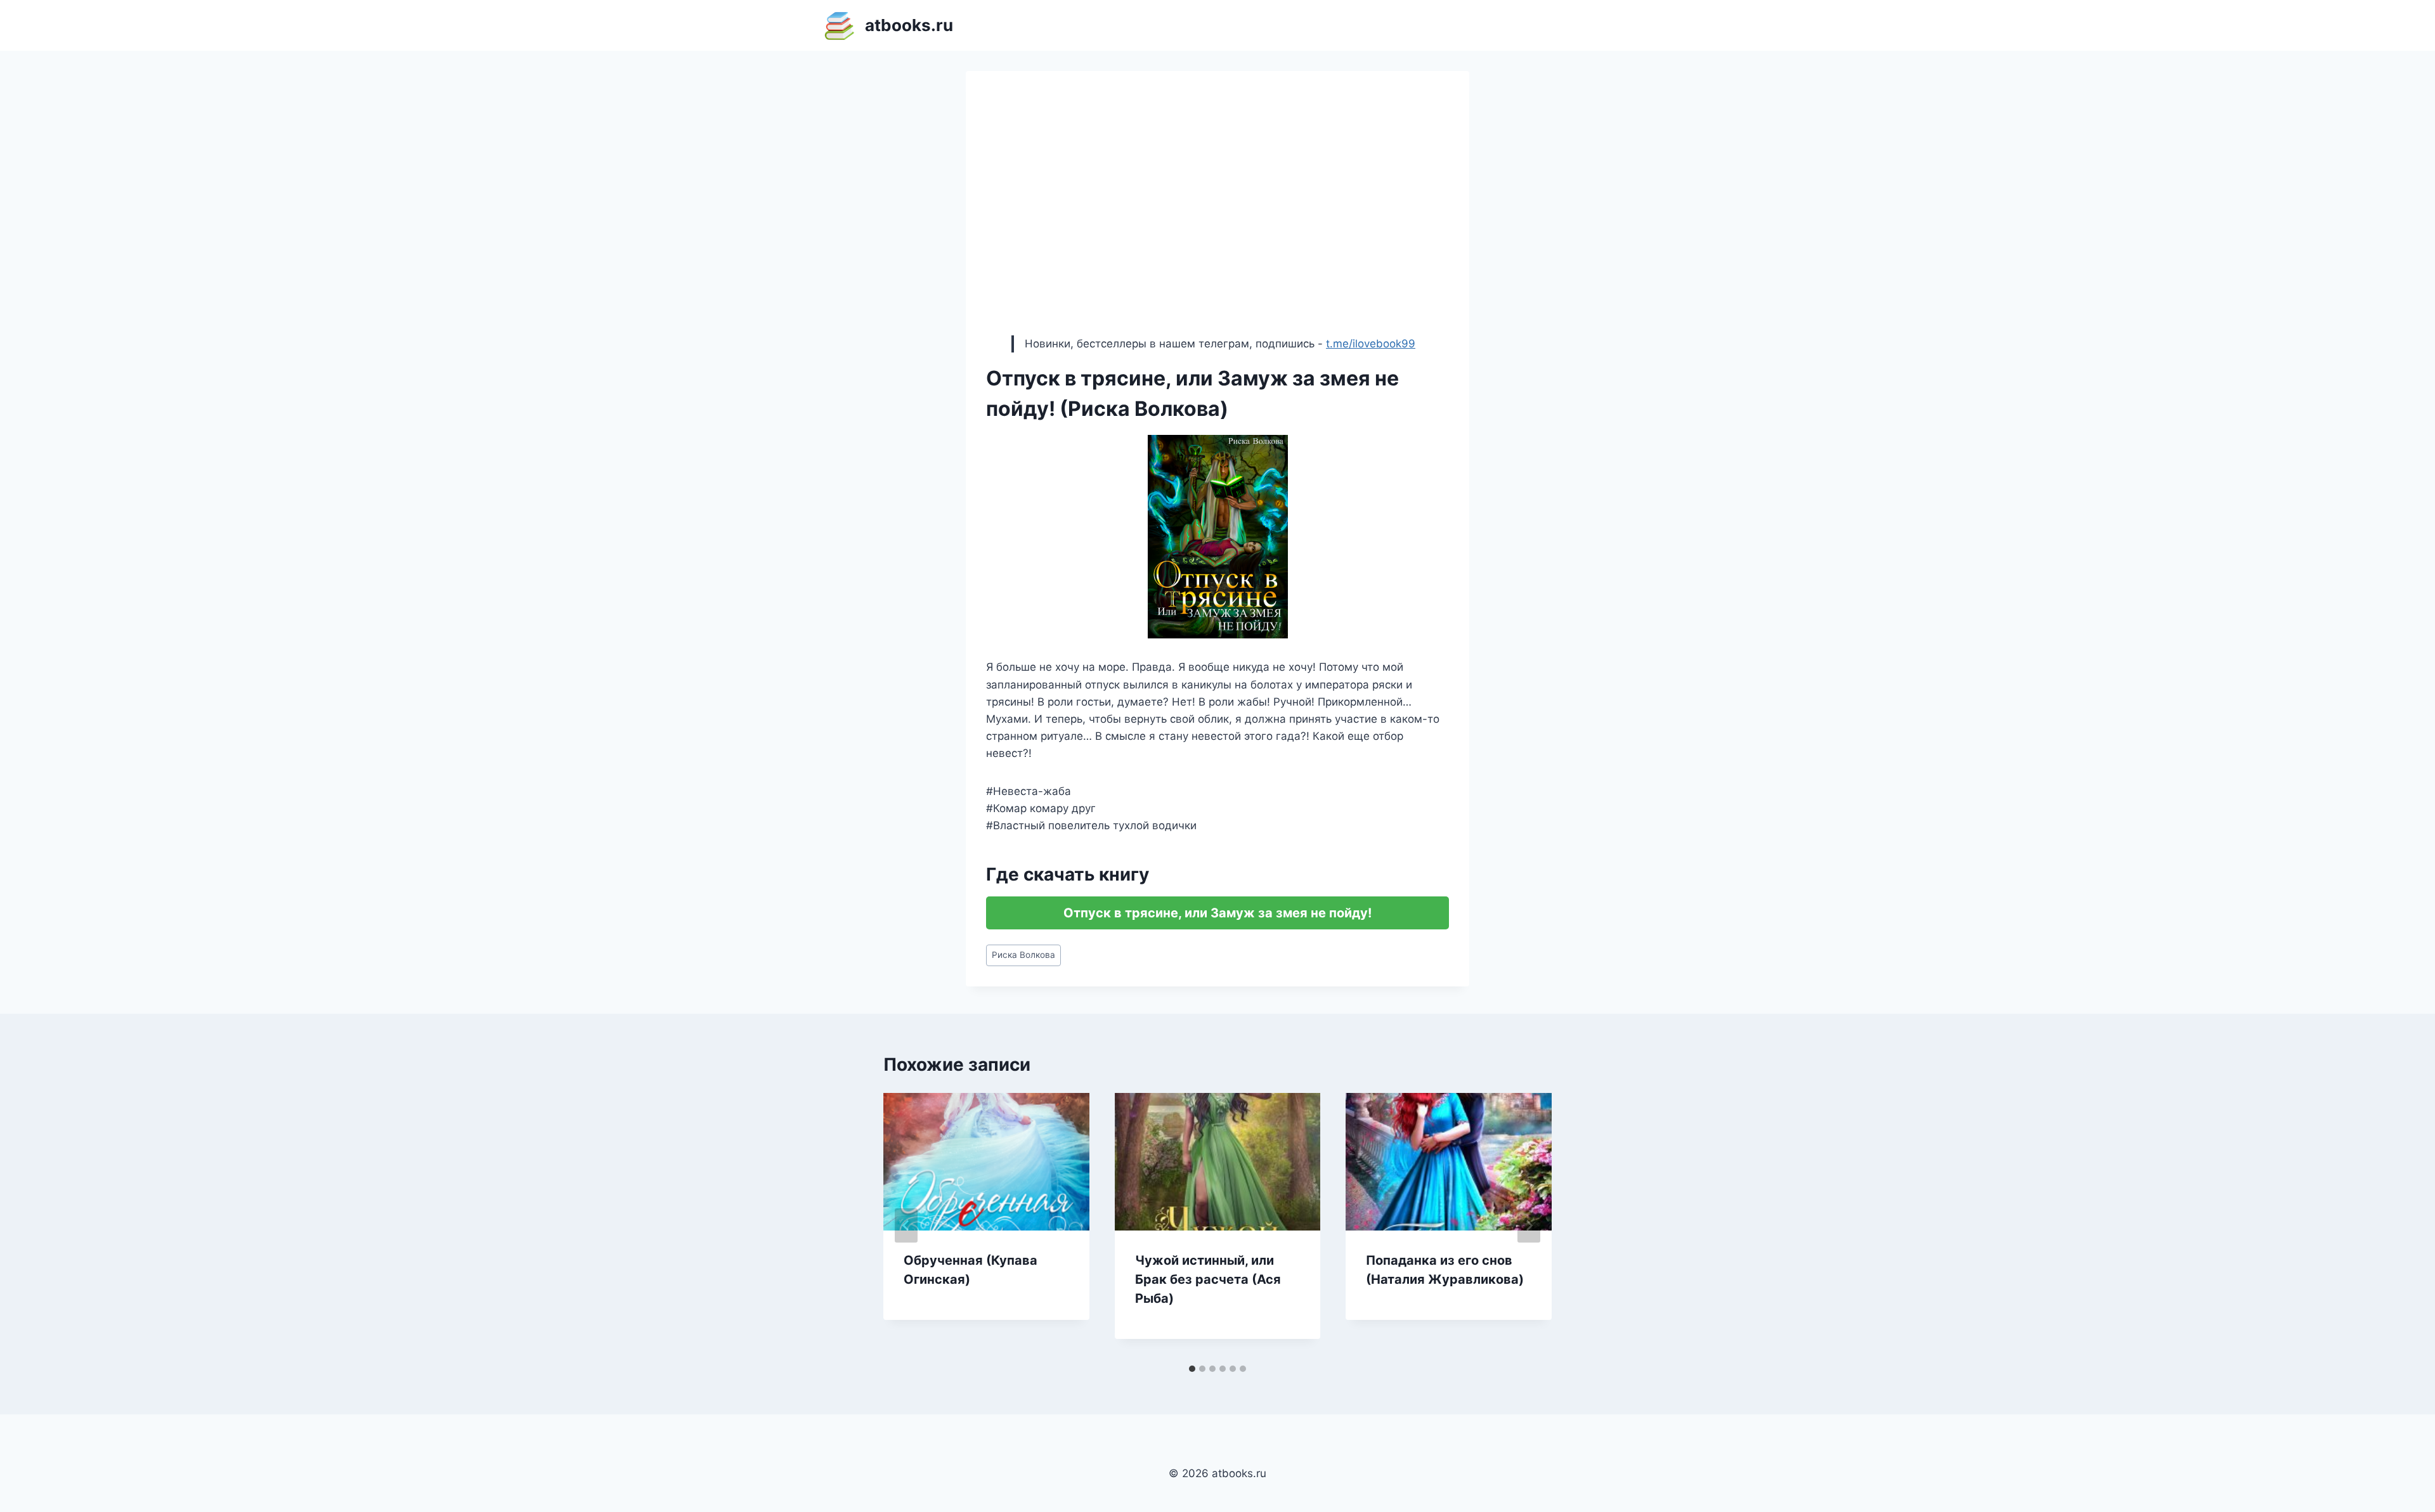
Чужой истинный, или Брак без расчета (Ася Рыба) (1208, 1279)
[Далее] (1529, 1225)
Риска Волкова (1023, 955)
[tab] (1192, 1369)
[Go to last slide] (906, 1225)
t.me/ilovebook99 (1371, 344)
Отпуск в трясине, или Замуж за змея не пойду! (1217, 913)
